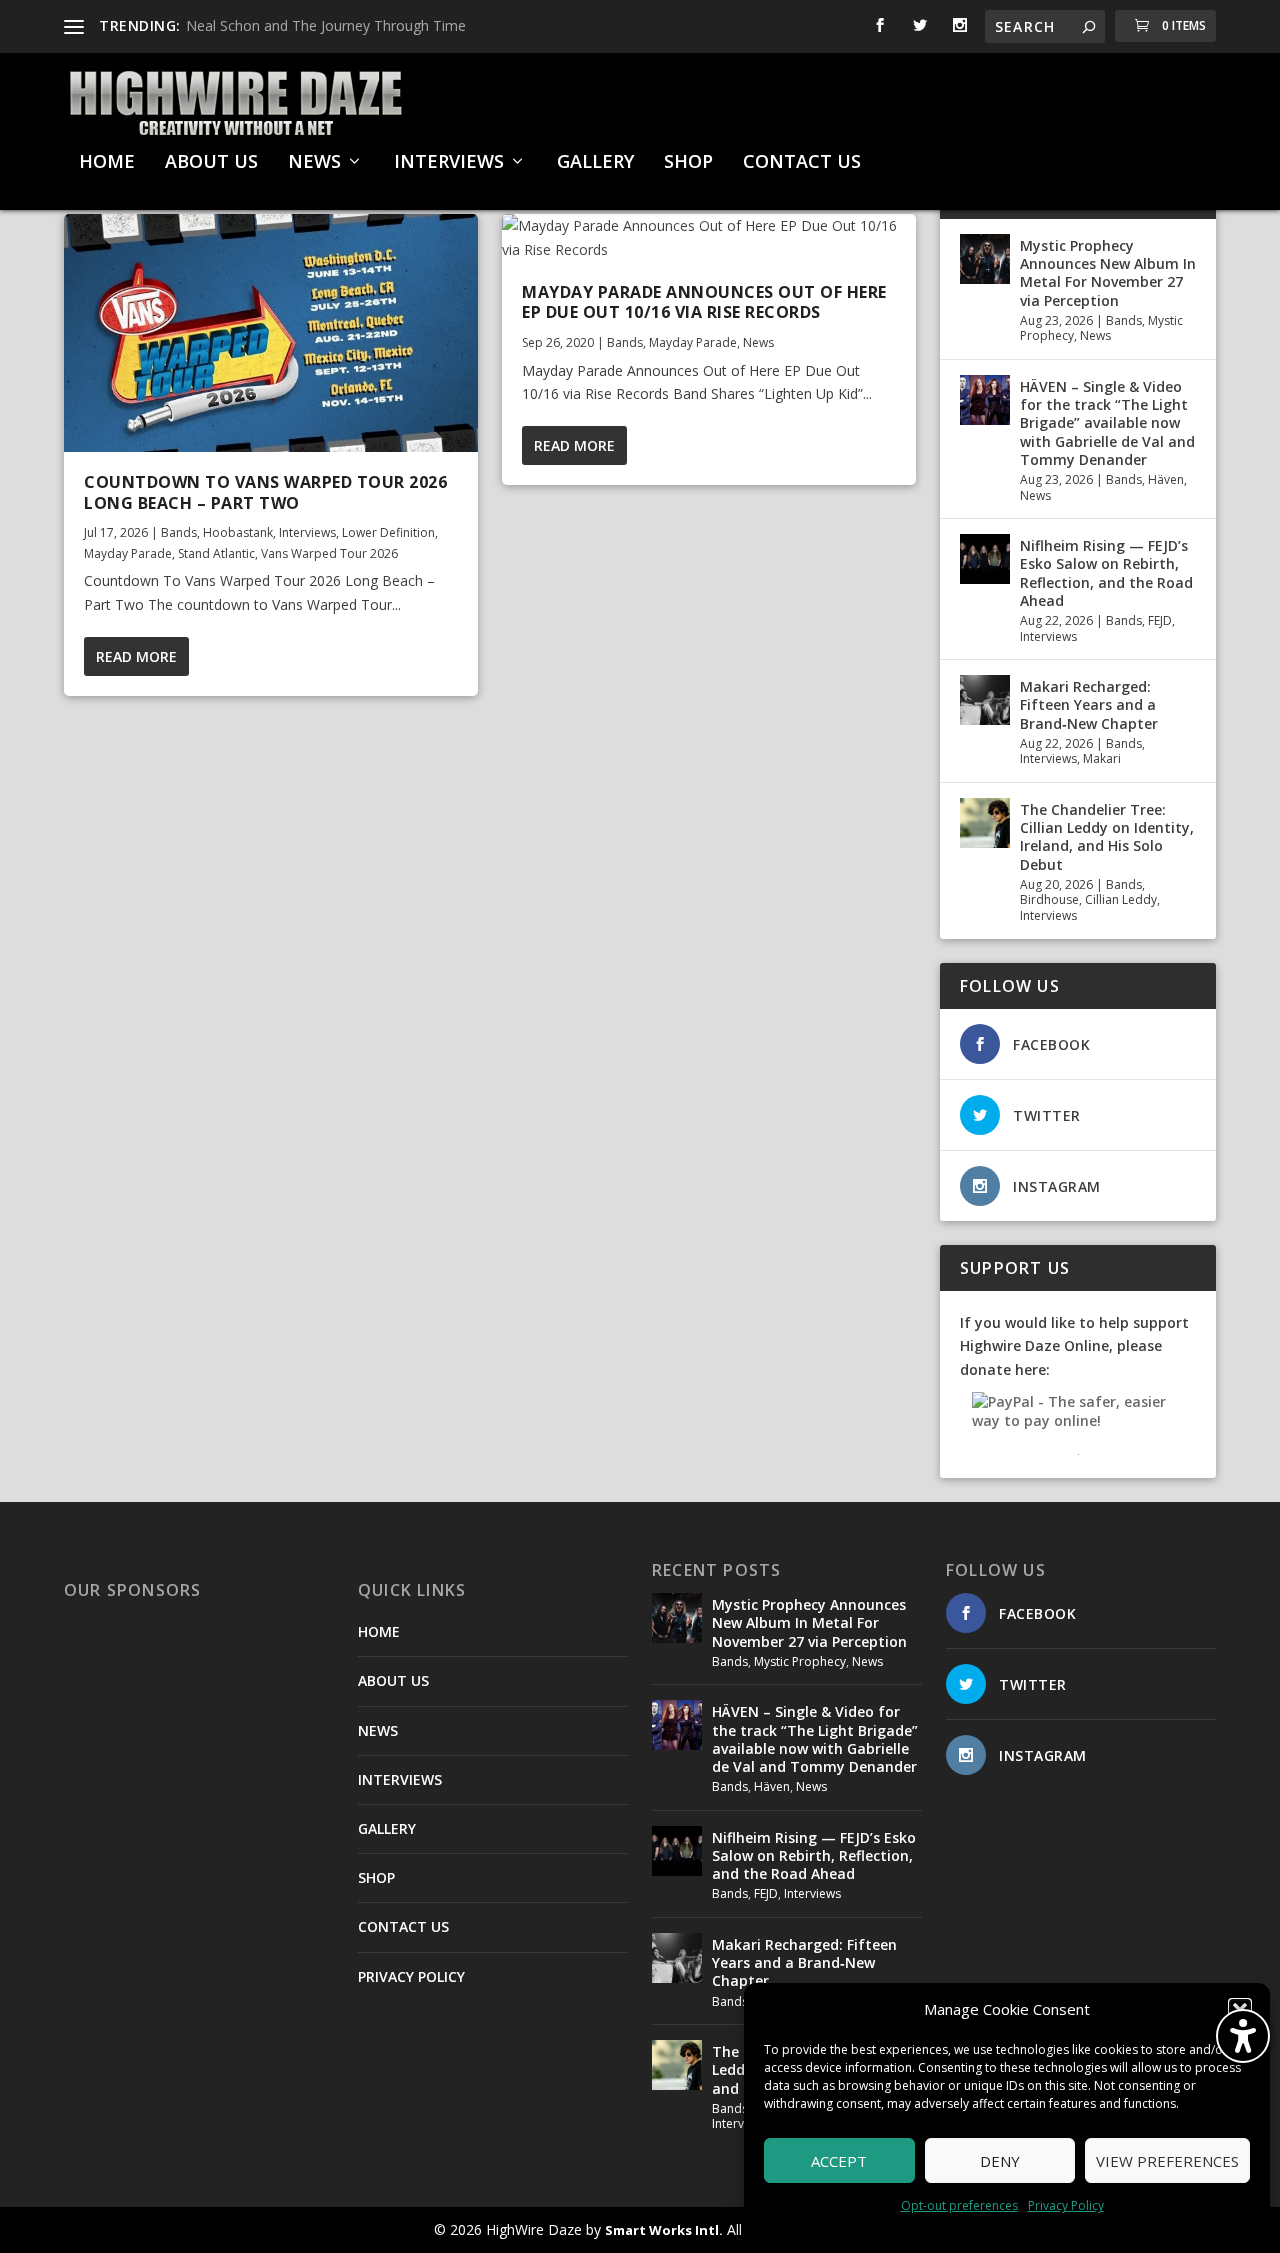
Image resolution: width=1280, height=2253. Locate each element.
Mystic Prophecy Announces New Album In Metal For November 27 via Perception (1108, 273)
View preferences (1167, 2161)
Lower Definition (388, 532)
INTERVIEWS (449, 163)
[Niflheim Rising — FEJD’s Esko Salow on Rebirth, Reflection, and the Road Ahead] (985, 559)
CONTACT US (802, 163)
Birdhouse (1049, 899)
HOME (107, 163)
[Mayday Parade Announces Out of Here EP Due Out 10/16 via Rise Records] (709, 238)
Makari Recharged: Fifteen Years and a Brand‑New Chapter (1089, 704)
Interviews (307, 532)
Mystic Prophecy (800, 1661)
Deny (1000, 2161)
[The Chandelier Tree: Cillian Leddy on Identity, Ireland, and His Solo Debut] (985, 823)
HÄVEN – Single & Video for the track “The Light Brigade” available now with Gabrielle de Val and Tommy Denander (1107, 423)
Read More (136, 656)
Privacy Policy (1066, 2205)
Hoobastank (238, 532)
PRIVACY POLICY (411, 1976)
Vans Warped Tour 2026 (329, 553)
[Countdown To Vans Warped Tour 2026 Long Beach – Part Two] (271, 333)
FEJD (1160, 620)
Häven (1166, 479)
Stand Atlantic (216, 553)
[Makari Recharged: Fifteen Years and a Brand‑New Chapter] (985, 700)
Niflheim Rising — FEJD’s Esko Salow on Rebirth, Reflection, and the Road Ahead (1106, 573)
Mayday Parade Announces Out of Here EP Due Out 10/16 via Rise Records (704, 302)
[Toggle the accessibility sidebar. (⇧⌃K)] (1243, 2036)
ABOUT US (211, 163)
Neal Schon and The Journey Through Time (326, 25)
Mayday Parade (128, 553)
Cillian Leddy (1121, 899)
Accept (839, 2161)
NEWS (314, 163)
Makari (1102, 758)
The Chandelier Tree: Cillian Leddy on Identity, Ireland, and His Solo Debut (1107, 837)
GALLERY (595, 163)
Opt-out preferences (959, 2205)
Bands (179, 532)
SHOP (688, 163)
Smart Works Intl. (664, 2230)
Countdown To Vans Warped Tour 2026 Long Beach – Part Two (265, 492)
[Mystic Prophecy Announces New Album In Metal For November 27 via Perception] (985, 259)
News (758, 342)
